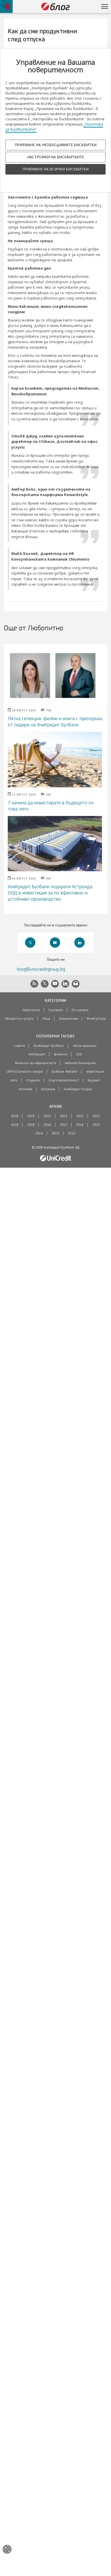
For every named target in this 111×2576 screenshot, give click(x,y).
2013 (55, 1133)
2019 (31, 1125)
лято (14, 1080)
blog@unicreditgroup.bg (41, 969)
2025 (31, 1116)
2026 (15, 1116)
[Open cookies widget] (7, 2550)
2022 (80, 1116)
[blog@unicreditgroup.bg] (76, 984)
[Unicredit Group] (55, 1158)
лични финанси (85, 1046)
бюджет (94, 1080)
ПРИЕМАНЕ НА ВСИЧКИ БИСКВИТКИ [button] (55, 169)
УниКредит (37, 1054)
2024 (47, 1116)
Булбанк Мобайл (65, 1072)
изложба (25, 1089)
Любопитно (31, 1010)
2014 (39, 1133)
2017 (64, 1125)
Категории (55, 1001)
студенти (33, 1080)
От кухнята (80, 1010)
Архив (55, 1107)
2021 (96, 1116)
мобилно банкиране (80, 1063)
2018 (47, 1125)
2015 (96, 1125)
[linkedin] (80, 943)
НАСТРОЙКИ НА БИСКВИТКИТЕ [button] (55, 157)
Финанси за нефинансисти (35, 1063)
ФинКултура (96, 1019)
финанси (61, 1054)
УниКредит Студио (78, 1089)
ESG (79, 1054)
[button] (105, 6)
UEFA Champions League (25, 1072)
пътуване (48, 1089)
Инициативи (69, 1019)
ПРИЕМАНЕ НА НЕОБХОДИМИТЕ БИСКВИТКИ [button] (56, 145)
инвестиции (95, 1072)
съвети (19, 1046)
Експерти (56, 1010)
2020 (15, 1125)
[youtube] (55, 943)
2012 (72, 1133)
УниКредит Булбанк (49, 1046)
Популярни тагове (55, 1036)
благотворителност (64, 1080)
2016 (80, 1125)
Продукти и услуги (19, 1019)
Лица (46, 1019)
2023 (64, 1116)
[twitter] (30, 943)
